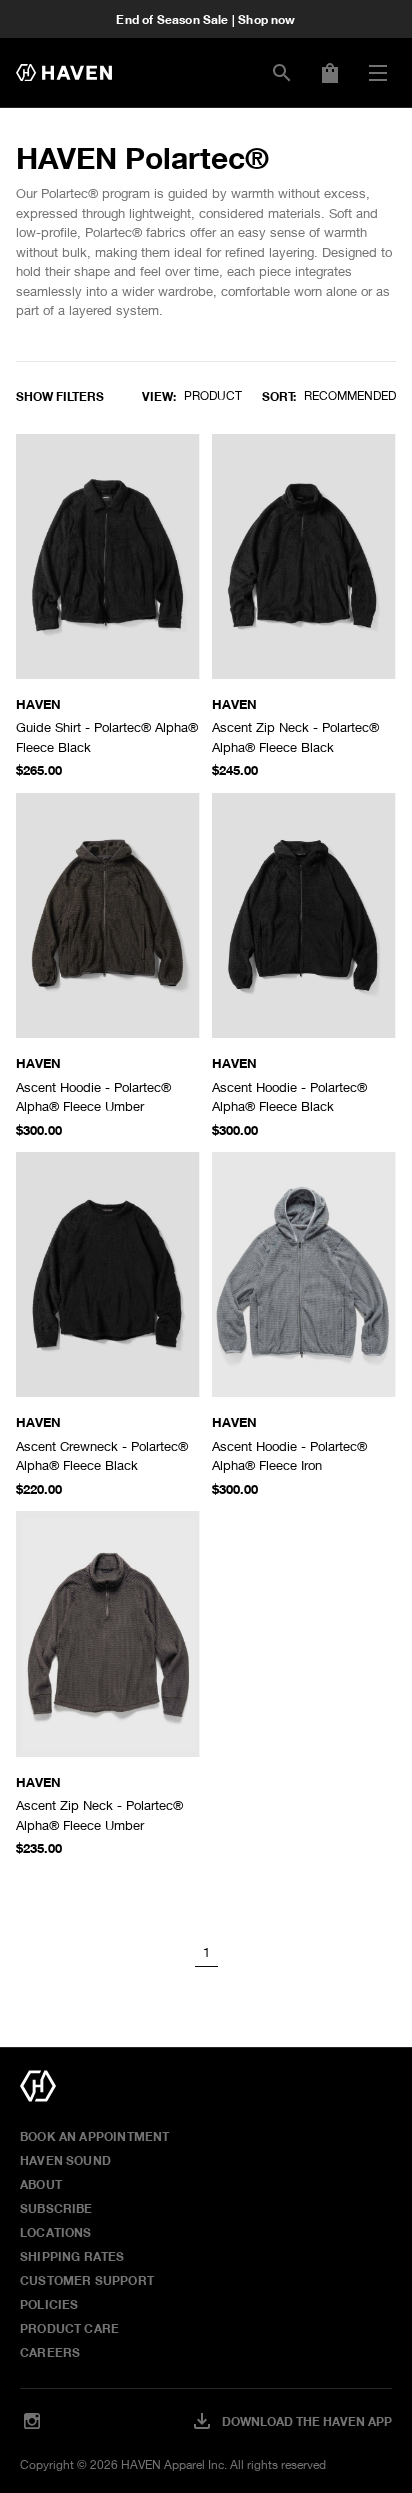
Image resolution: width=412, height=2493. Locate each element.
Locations (56, 2232)
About (41, 2184)
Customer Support (87, 2280)
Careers (50, 2352)
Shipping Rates (72, 2256)
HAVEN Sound (65, 2160)
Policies (49, 2304)
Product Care (69, 2328)
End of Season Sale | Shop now (205, 19)
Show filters (60, 396)
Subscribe (56, 2208)
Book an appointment (94, 2136)
